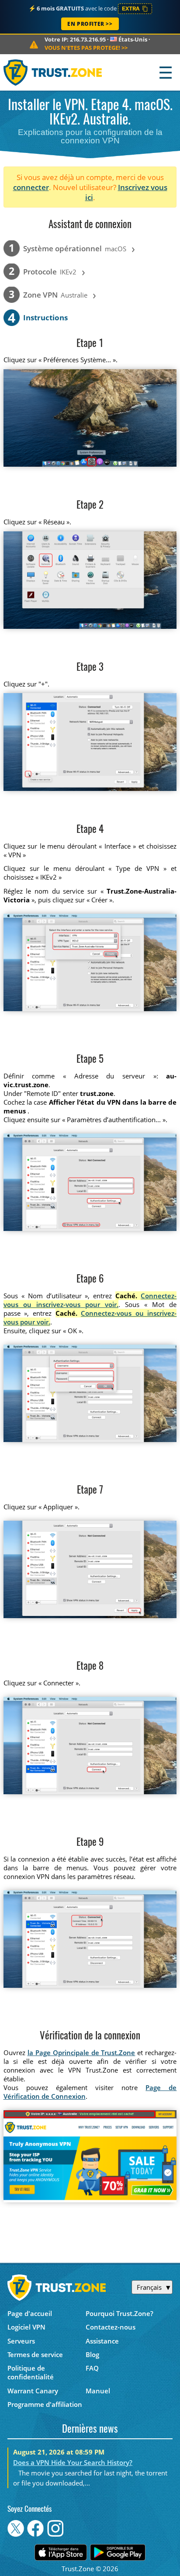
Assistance (102, 2341)
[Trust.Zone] (53, 72)
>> (86, 48)
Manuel (98, 2391)
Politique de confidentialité (31, 2372)
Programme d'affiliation (45, 2404)
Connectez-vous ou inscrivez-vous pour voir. (90, 1300)
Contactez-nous (111, 2327)
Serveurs (21, 2341)
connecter (31, 187)
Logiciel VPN (26, 2327)
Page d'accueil (30, 2313)
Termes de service (35, 2354)
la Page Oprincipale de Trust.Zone (81, 2052)
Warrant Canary (33, 2391)
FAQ (92, 2368)
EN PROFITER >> (90, 24)
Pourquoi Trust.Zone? (119, 2313)
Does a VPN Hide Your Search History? (73, 2462)
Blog (92, 2354)
